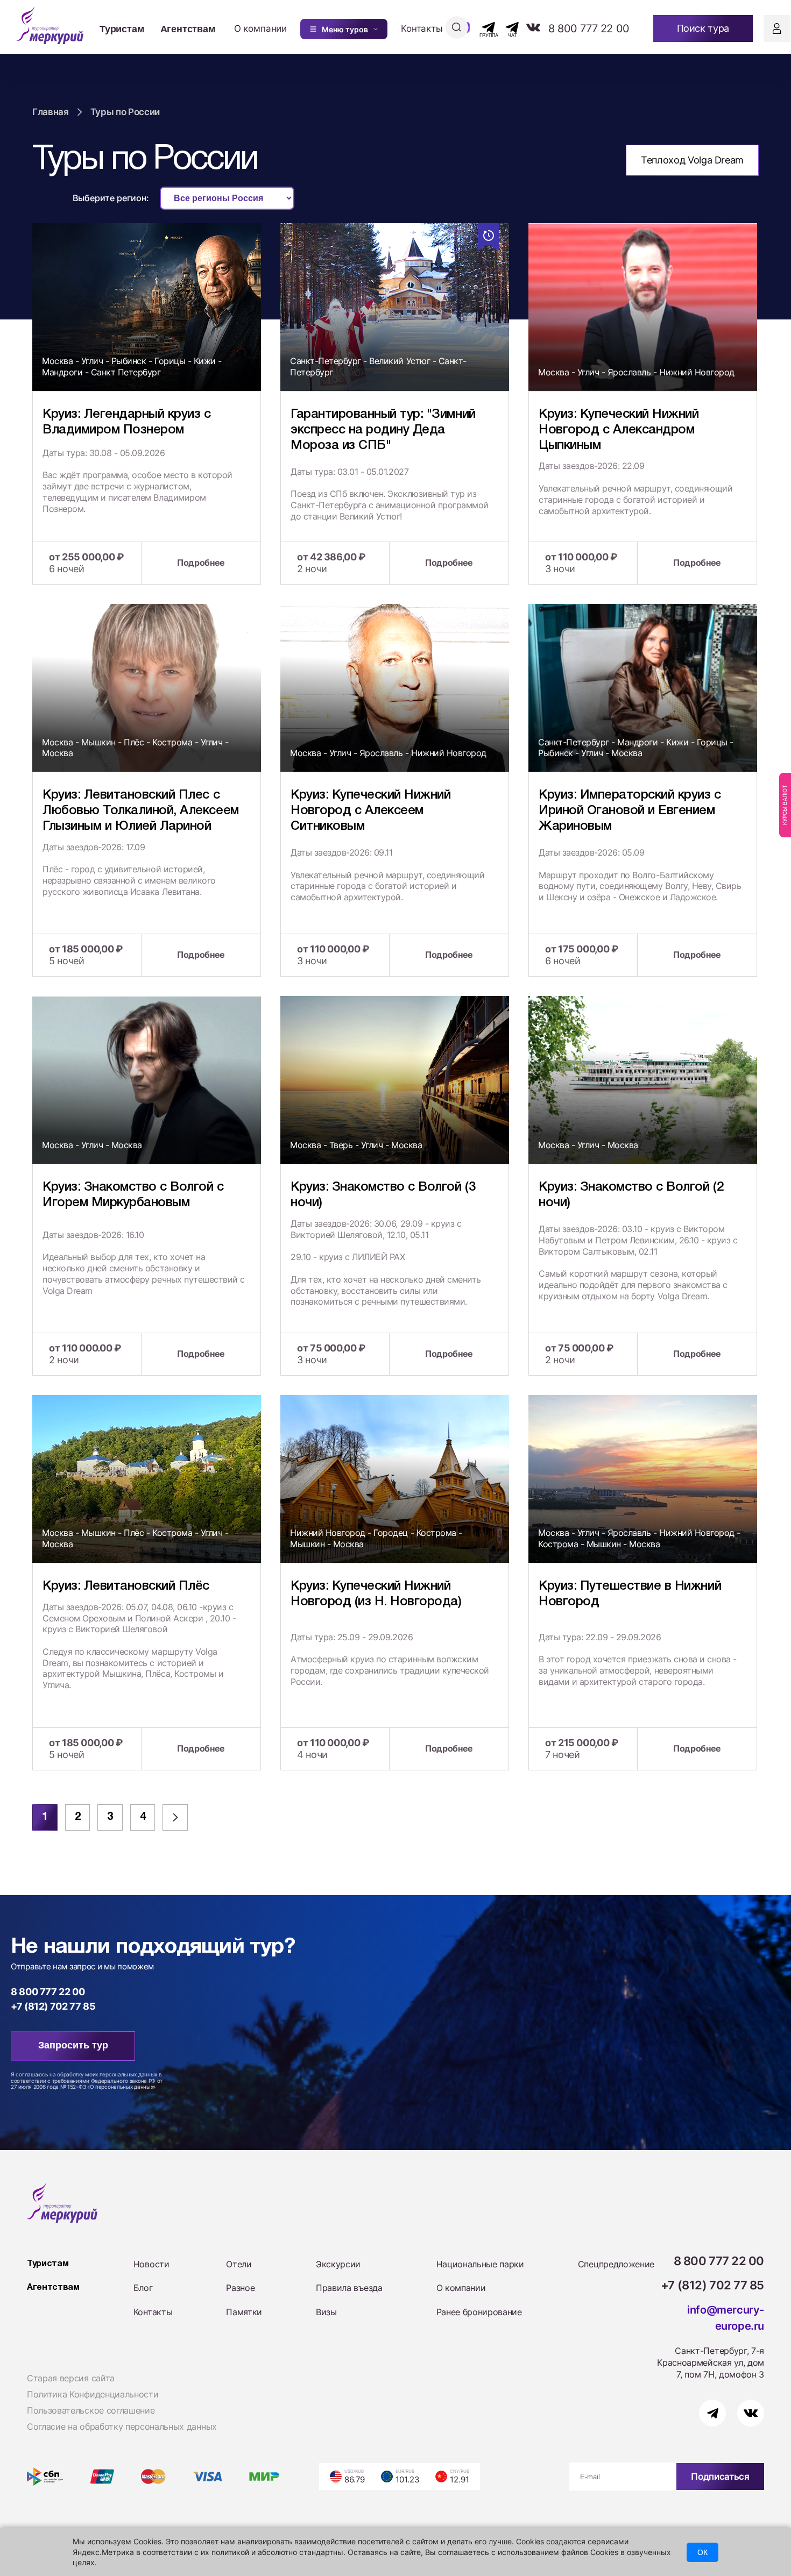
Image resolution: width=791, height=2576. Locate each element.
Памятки (244, 2312)
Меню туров (345, 29)
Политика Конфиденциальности (93, 2394)
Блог (143, 2288)
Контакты (422, 29)
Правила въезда (349, 2288)
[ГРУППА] (479, 27)
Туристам (122, 29)
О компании (260, 29)
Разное (240, 2288)
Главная (51, 112)
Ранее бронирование (479, 2312)
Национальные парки (480, 2264)
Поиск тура (703, 28)
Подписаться (720, 2477)
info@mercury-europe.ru (726, 2318)
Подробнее (201, 563)
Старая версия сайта (71, 2378)
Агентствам (188, 29)
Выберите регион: (111, 198)
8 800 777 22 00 (589, 29)
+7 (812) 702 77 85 (53, 2006)
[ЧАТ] (506, 27)
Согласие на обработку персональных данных (122, 2426)
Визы (326, 2312)
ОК (702, 2552)
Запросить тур (73, 2045)
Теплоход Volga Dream (692, 160)
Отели (239, 2264)
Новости (151, 2264)
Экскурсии (338, 2264)
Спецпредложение (616, 2264)
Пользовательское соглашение (91, 2410)
